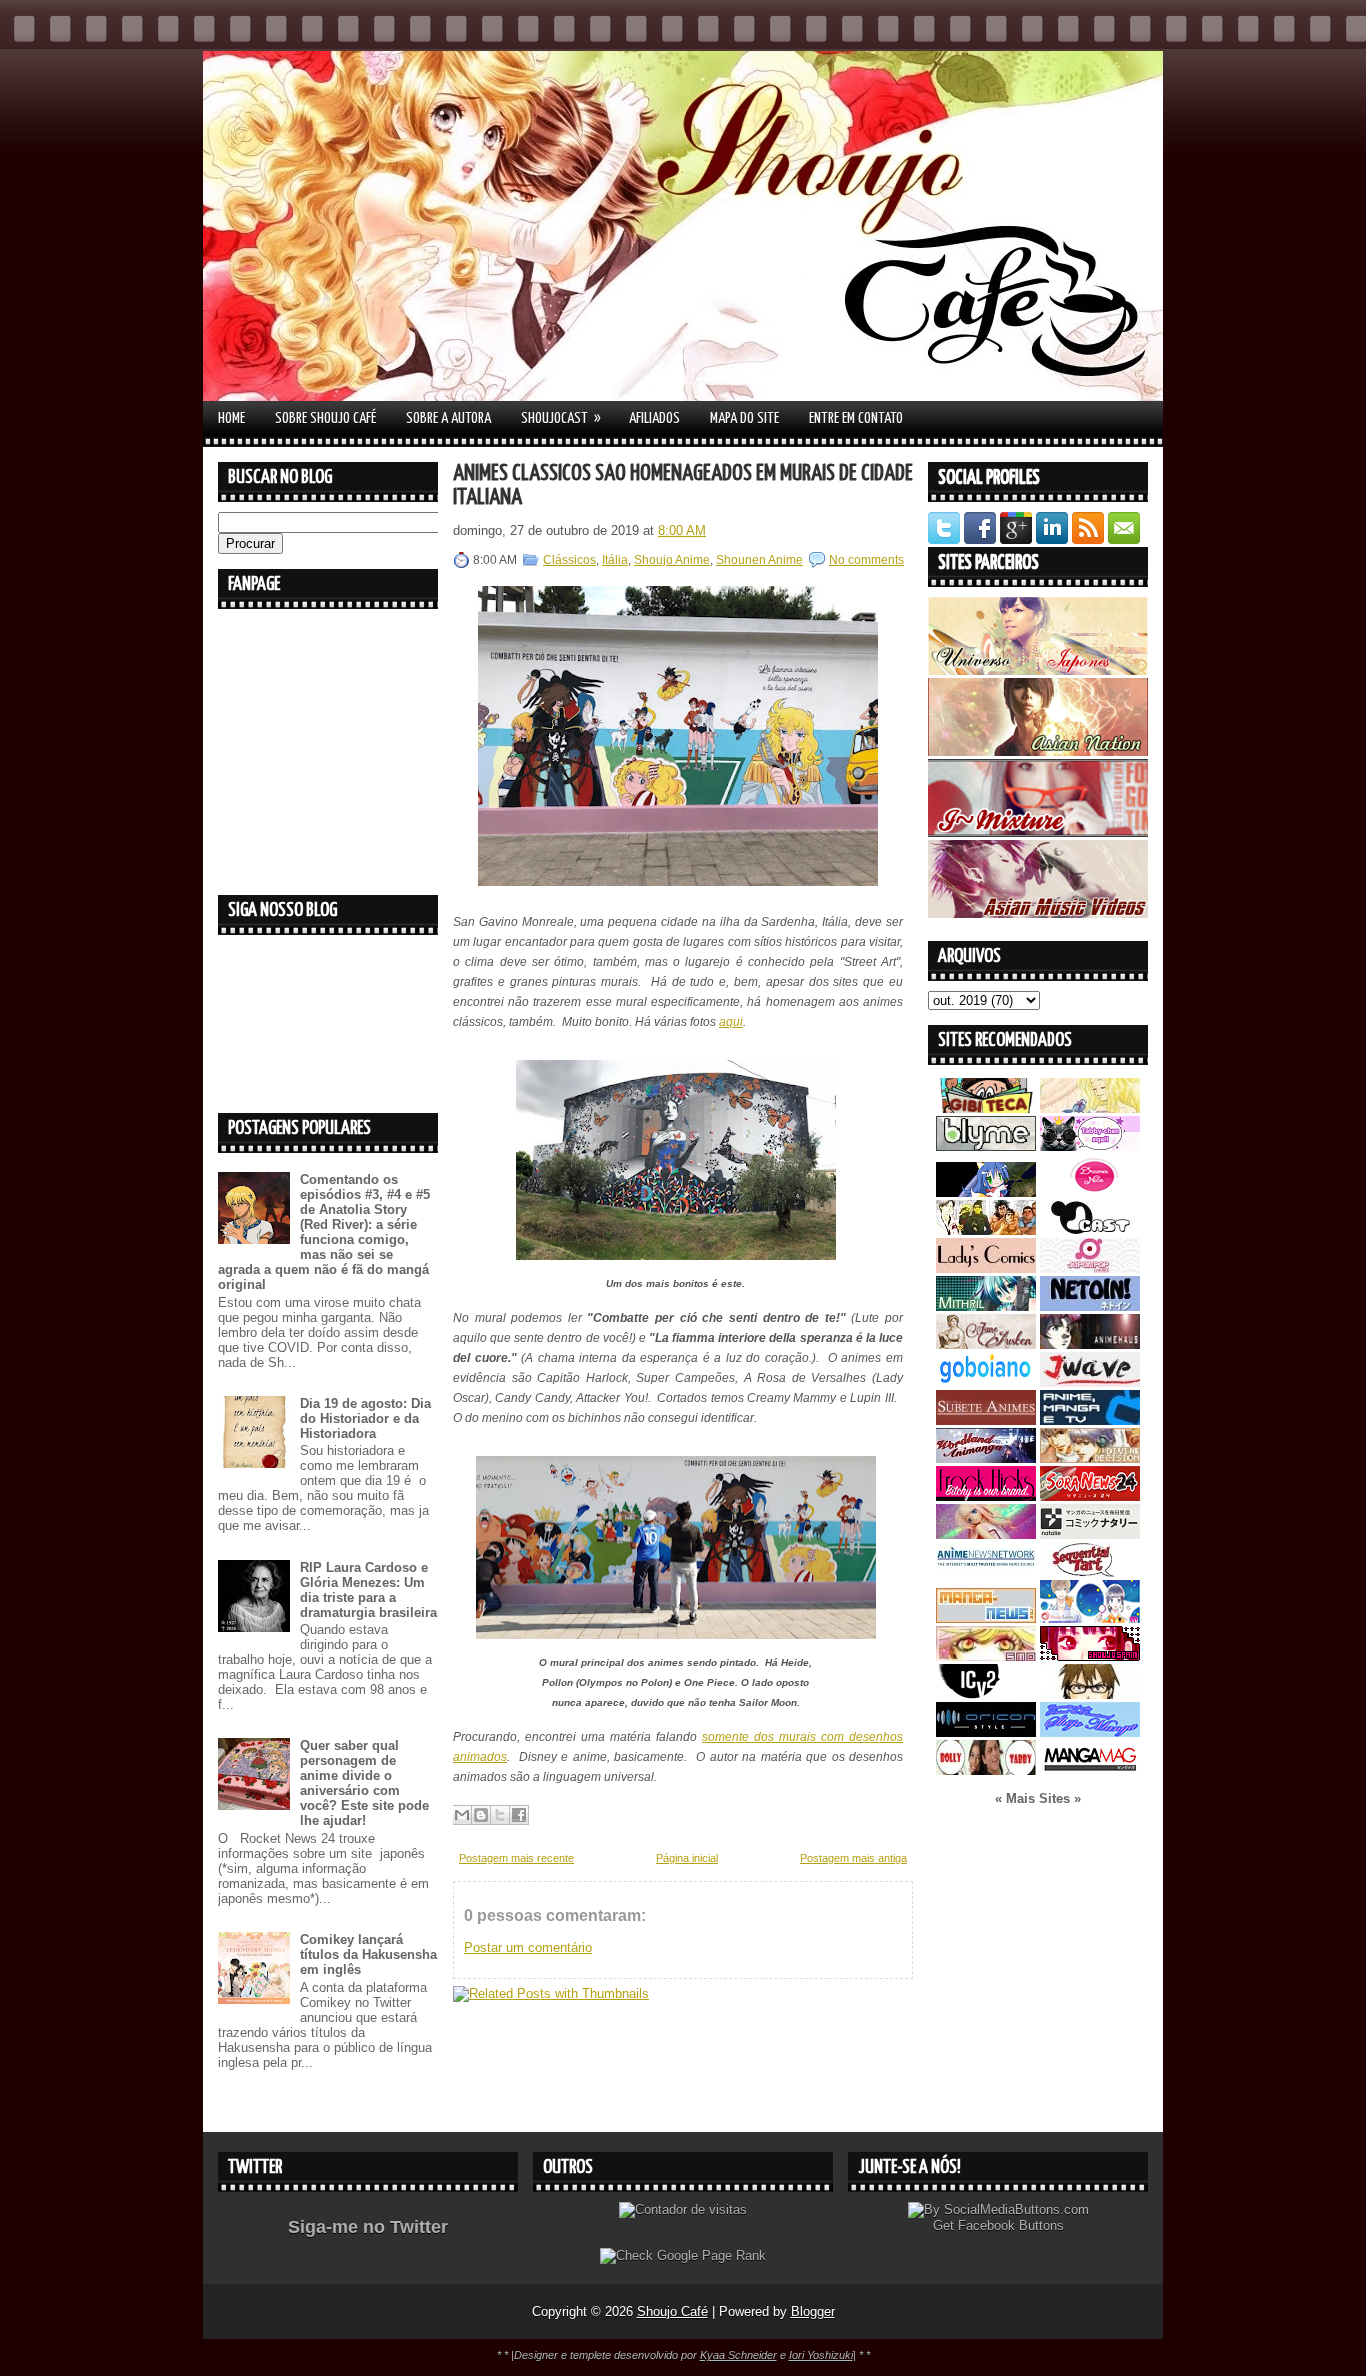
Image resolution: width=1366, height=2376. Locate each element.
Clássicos (569, 560)
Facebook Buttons (1011, 2225)
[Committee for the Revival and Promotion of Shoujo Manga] (1090, 1732)
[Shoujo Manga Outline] (986, 1656)
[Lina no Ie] (1090, 1108)
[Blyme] (986, 1146)
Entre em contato (856, 418)
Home (231, 418)
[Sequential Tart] (1090, 1572)
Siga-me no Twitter (368, 2227)
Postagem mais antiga (853, 1858)
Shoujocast (561, 418)
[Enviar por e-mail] (462, 1815)
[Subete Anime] (986, 1420)
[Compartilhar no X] (500, 1815)
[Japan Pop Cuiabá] (1090, 1268)
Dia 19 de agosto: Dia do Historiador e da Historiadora (365, 1418)
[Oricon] (986, 1732)
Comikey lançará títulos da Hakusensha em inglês (368, 1954)
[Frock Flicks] (986, 1496)
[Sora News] (1090, 1496)
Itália (615, 560)
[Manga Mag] (1090, 1770)
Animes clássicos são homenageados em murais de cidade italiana (683, 485)
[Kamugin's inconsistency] (986, 1534)
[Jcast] (1090, 1230)
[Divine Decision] (1090, 1458)
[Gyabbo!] (986, 1192)
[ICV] (986, 1694)
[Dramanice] (1090, 1192)
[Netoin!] (1090, 1306)
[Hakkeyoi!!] (1090, 1694)
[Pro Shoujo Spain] (1090, 1656)
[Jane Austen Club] (986, 1344)
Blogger (813, 2311)
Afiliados (654, 418)
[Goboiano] (986, 1382)
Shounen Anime (759, 560)
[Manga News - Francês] (986, 1618)
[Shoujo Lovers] (1090, 1618)
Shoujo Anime (672, 560)
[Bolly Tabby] (986, 1770)
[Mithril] (986, 1306)
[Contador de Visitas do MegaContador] (683, 2209)
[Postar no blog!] (481, 1815)
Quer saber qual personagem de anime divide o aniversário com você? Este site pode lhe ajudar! (364, 1783)
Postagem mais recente (516, 1858)
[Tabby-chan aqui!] (1090, 1146)
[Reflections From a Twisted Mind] (986, 1230)
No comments (866, 560)
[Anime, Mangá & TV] (1090, 1420)
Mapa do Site (744, 418)
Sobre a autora (448, 418)
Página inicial (687, 1858)
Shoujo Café (672, 2311)
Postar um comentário (528, 1947)
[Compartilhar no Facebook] (519, 1815)
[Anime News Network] (986, 1572)
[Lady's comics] (986, 1268)
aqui (731, 1022)
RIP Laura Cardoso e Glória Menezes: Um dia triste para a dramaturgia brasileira (368, 1590)
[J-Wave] (1090, 1382)
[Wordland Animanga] (986, 1458)
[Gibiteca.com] (986, 1108)
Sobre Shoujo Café (325, 418)
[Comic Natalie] (1090, 1534)
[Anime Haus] (1090, 1344)
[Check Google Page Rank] (683, 2255)
